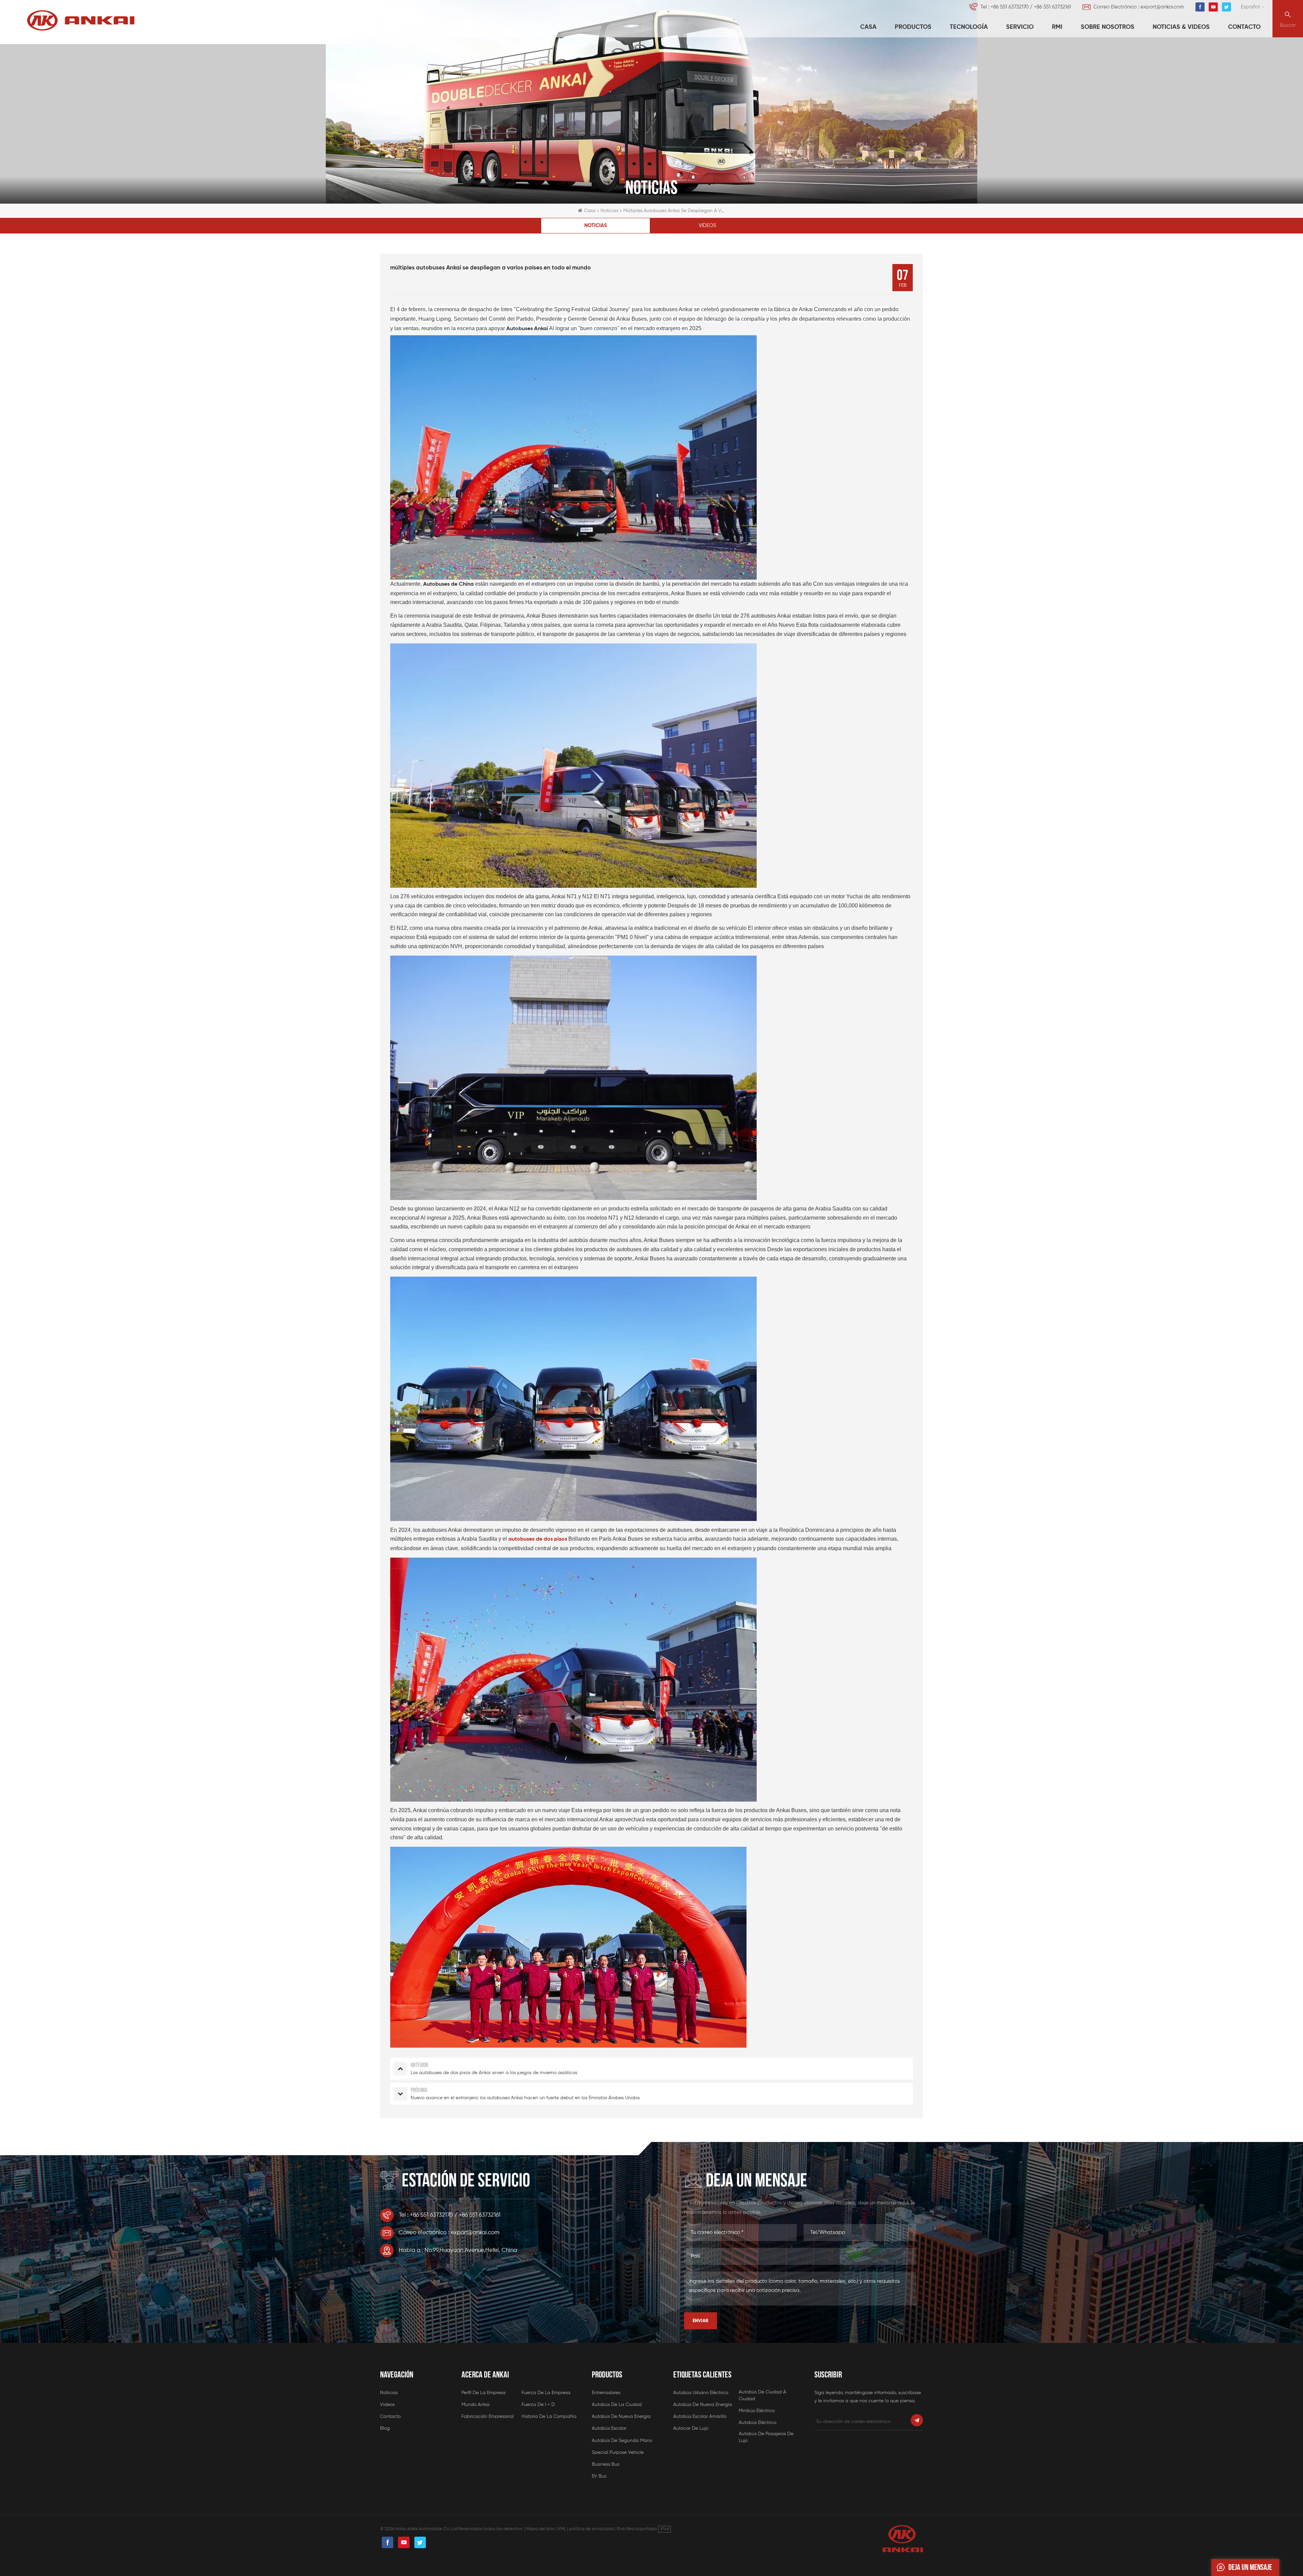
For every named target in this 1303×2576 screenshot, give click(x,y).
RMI (1057, 27)
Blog (385, 2428)
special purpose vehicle (618, 2452)
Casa (868, 27)
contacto (1244, 27)
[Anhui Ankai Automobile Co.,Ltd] (81, 20)
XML (562, 2529)
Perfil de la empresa (484, 2393)
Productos (913, 27)
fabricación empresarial (488, 2417)
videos (707, 225)
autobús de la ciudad (617, 2405)
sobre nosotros (1108, 27)
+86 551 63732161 (1052, 7)
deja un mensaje (1250, 2567)
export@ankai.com (1162, 7)
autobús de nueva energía (621, 2417)
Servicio (1020, 27)
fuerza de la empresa (546, 2393)
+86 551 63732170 (1009, 7)
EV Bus (599, 2476)
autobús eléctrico (758, 2423)
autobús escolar (609, 2428)
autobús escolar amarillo (700, 2417)
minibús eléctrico (757, 2411)
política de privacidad (591, 2529)
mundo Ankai (476, 2405)
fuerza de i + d (538, 2405)
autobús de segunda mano (622, 2441)
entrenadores (606, 2393)
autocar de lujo (691, 2428)
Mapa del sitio (541, 2529)
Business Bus (606, 2464)
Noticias (609, 211)
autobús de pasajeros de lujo (766, 2437)
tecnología (969, 27)
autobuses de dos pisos (538, 1539)
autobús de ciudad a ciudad (762, 2395)
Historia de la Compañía (549, 2417)
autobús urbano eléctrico (701, 2393)
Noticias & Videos (1181, 27)
